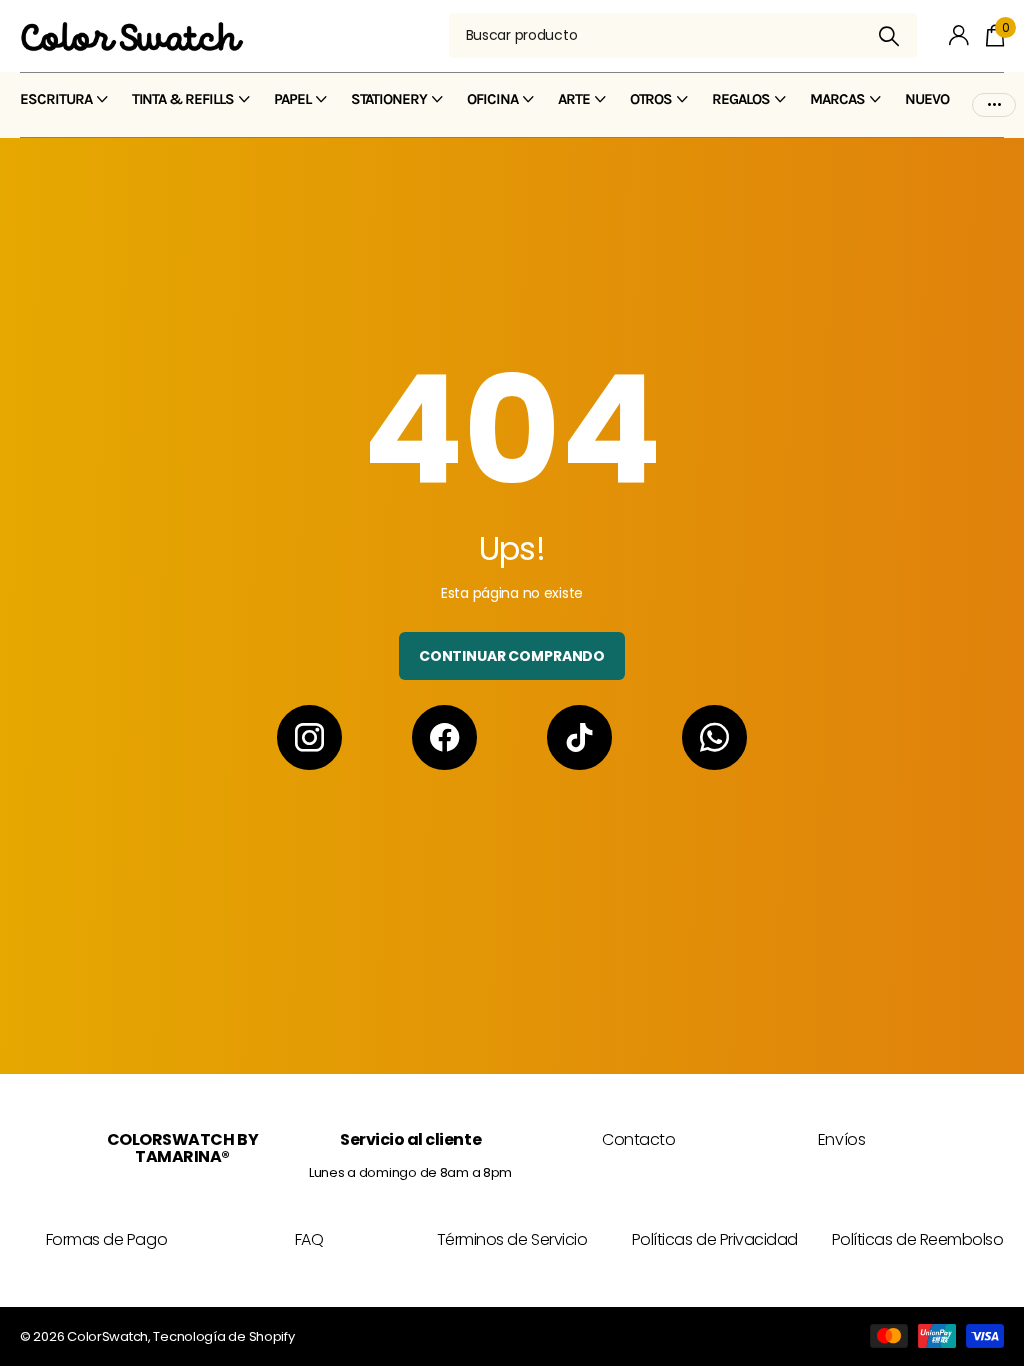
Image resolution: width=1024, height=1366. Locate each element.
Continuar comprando (512, 656)
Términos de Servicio (512, 1239)
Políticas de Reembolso (917, 1239)
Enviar (889, 35)
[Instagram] (309, 737)
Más (994, 99)
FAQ (309, 1239)
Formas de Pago (106, 1239)
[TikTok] (579, 737)
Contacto (638, 1139)
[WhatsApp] (714, 737)
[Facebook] (444, 737)
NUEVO (927, 99)
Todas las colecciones (64, 110)
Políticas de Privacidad (715, 1239)
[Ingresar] (959, 35)
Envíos (841, 1139)
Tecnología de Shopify (223, 1336)
